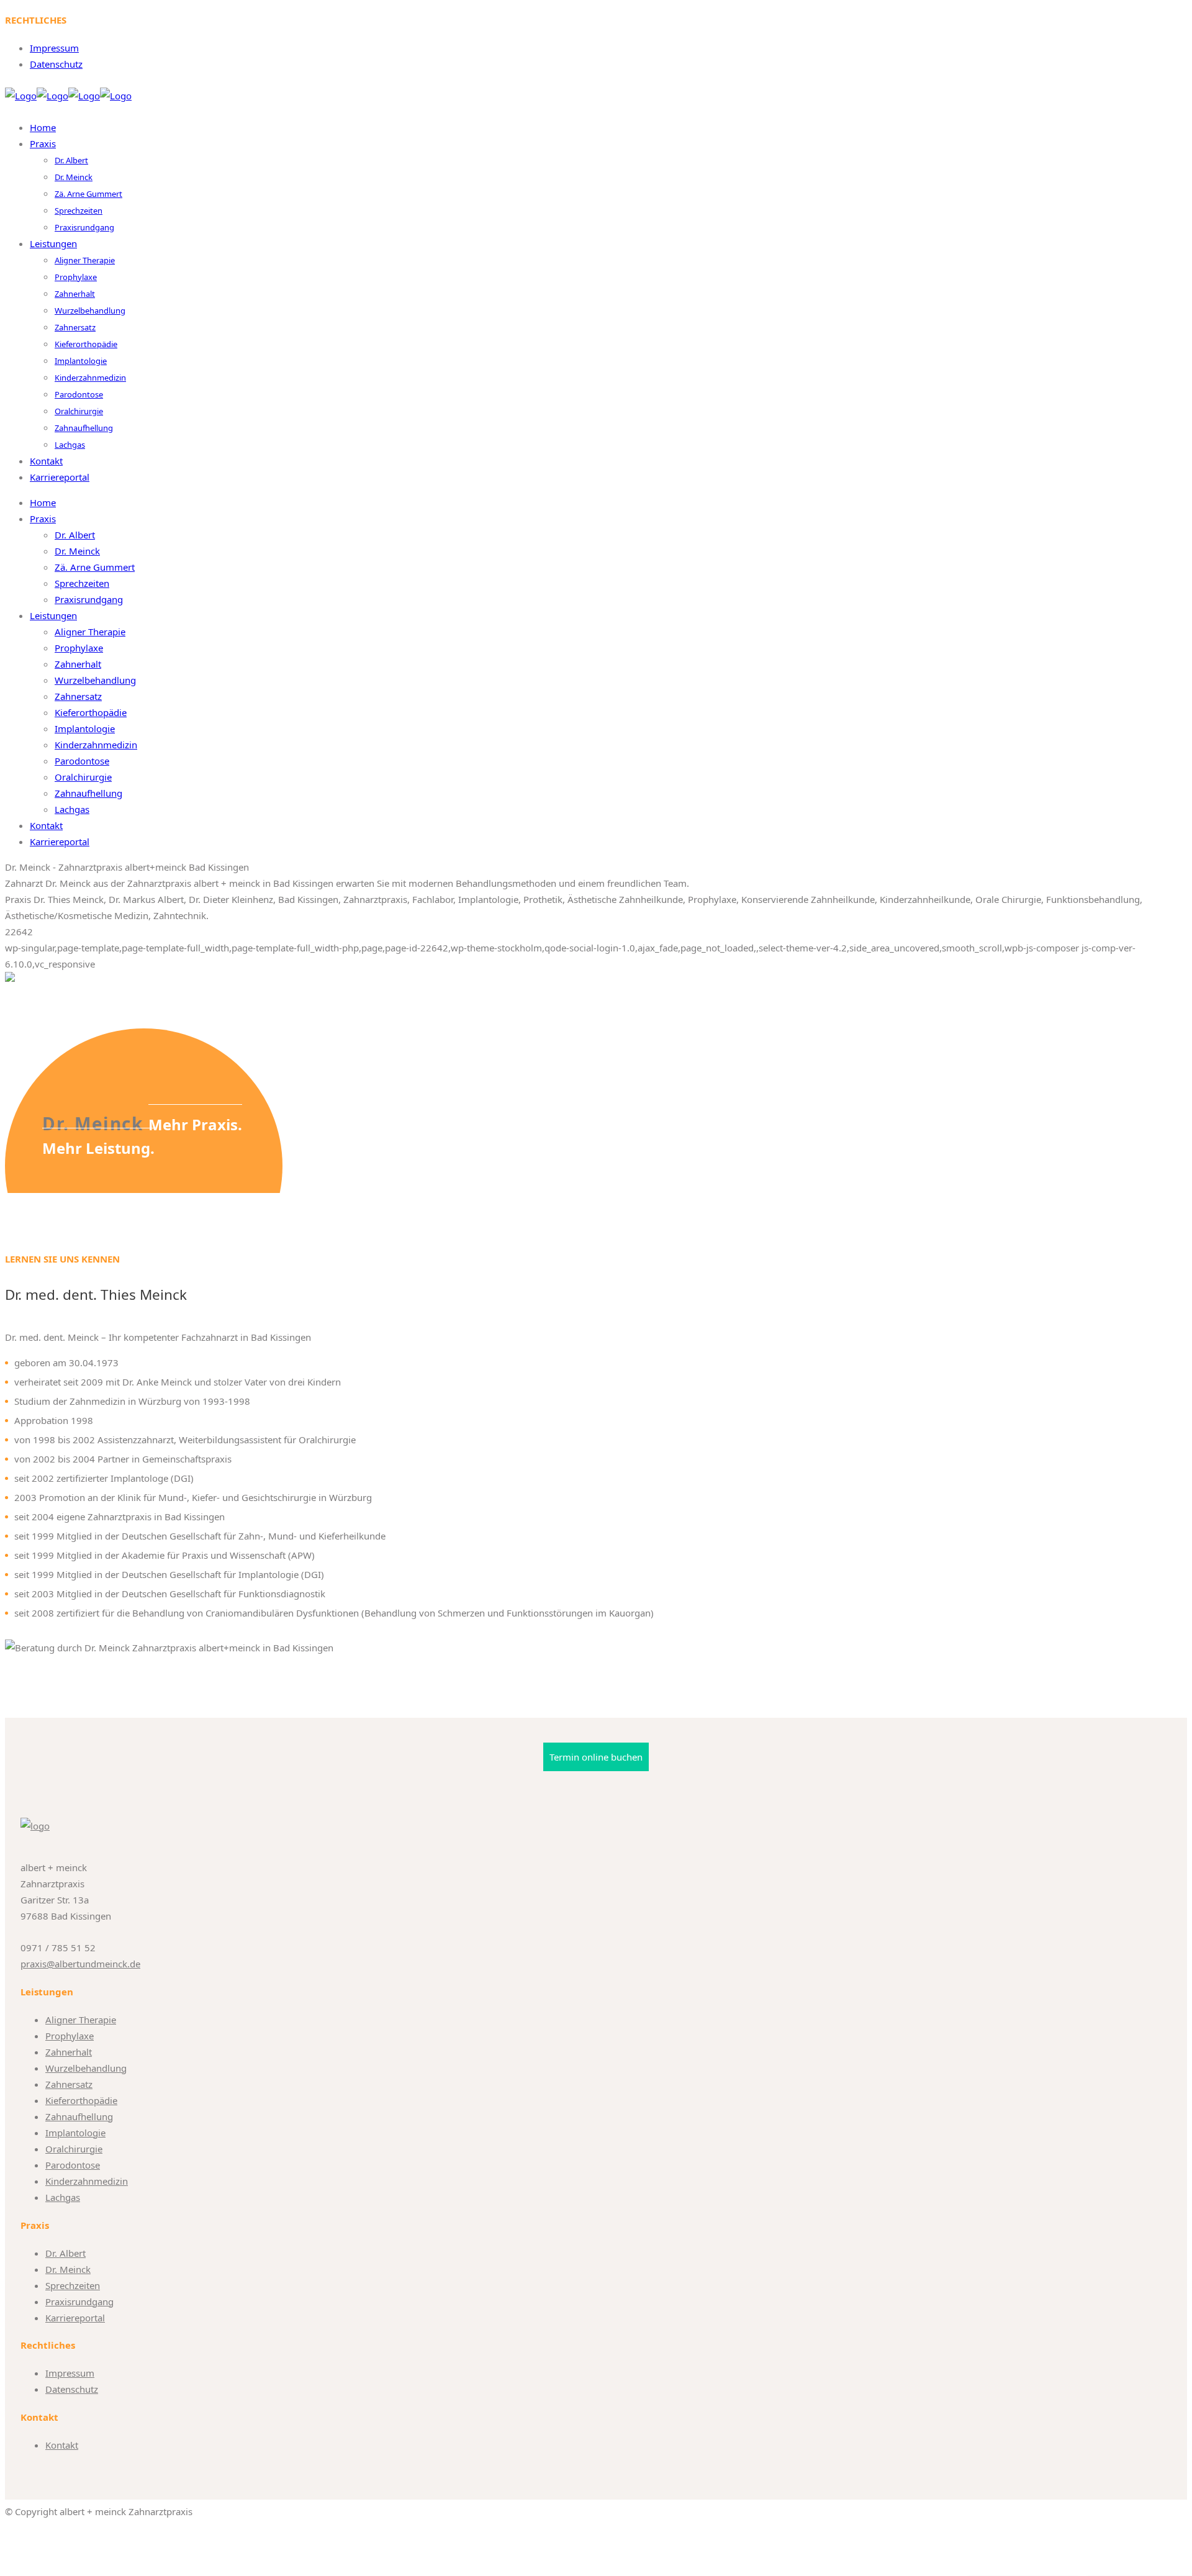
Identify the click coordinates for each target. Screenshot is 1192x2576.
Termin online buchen (596, 1757)
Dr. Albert (65, 2253)
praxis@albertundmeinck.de (80, 1964)
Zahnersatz (69, 2084)
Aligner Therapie (81, 2020)
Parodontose (73, 2165)
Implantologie (75, 2133)
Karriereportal (75, 2318)
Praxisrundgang (79, 2302)
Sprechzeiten (73, 2285)
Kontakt (62, 2445)
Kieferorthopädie (81, 2100)
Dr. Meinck (68, 2269)
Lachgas (63, 2197)
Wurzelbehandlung (86, 2068)
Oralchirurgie (74, 2149)
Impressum (54, 48)
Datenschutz (56, 64)
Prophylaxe (70, 2036)
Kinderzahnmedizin (87, 2181)
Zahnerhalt (69, 2052)
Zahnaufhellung (79, 2116)
